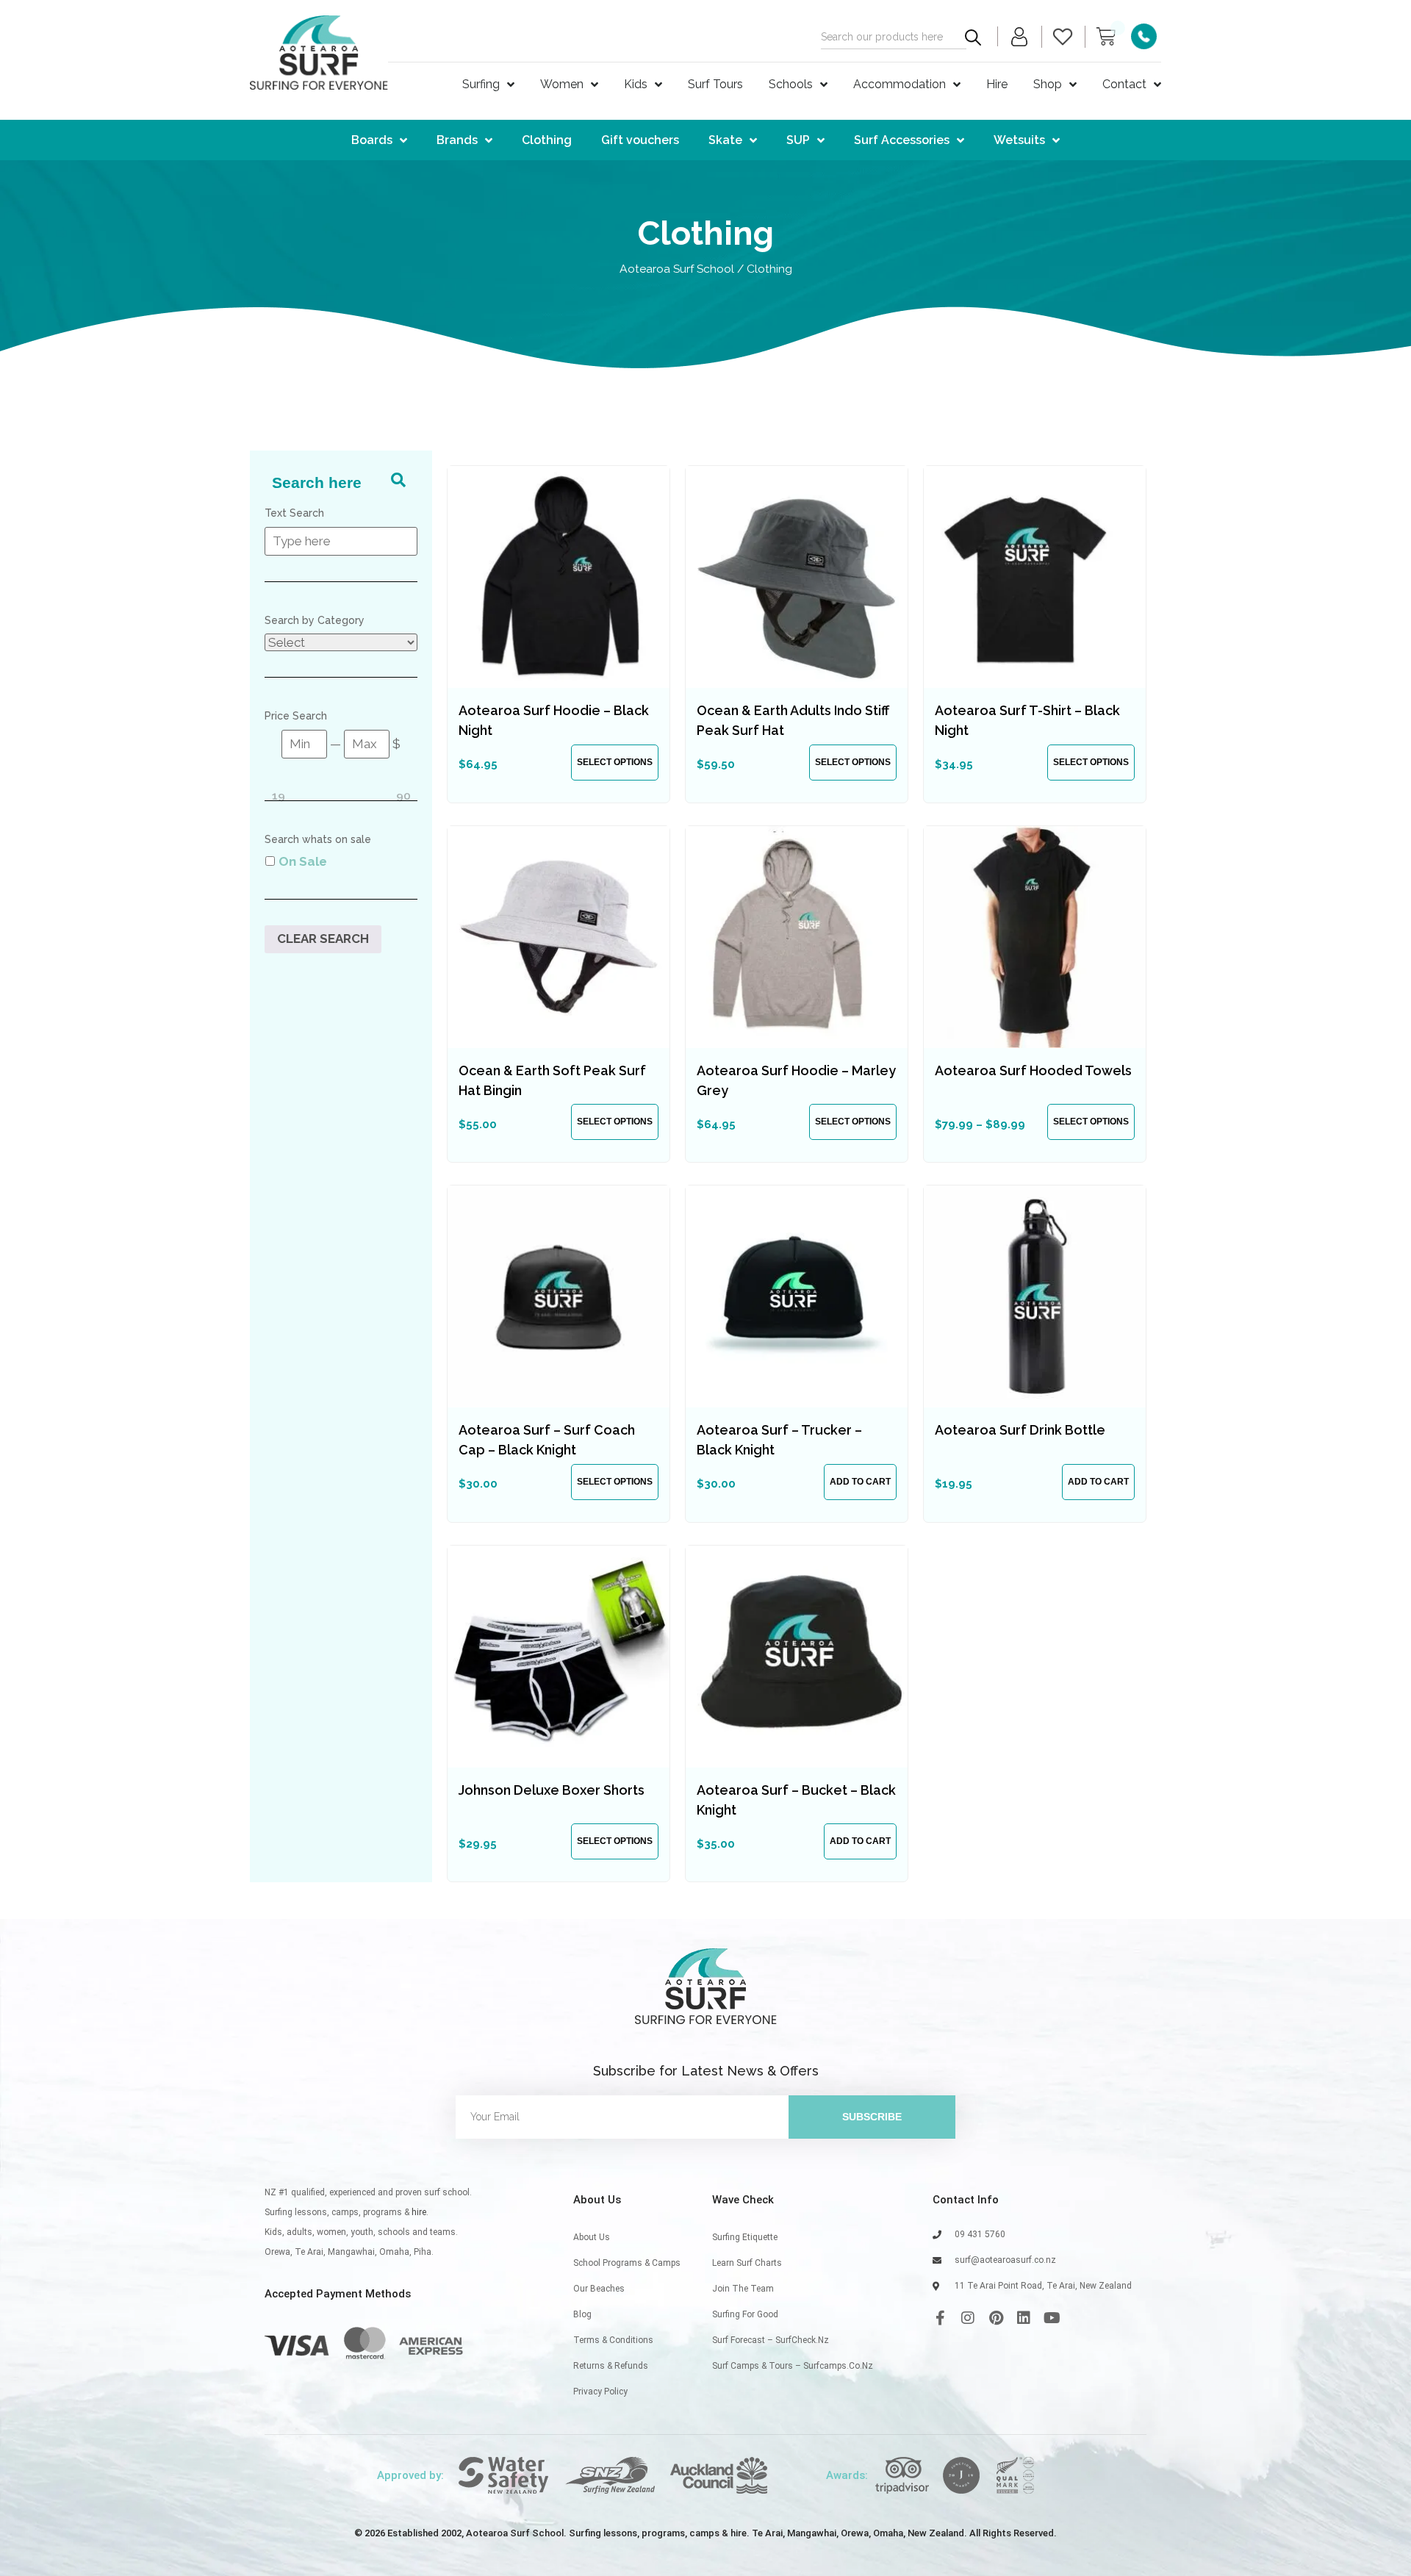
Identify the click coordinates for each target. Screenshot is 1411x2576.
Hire (997, 84)
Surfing (481, 84)
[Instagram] (968, 2318)
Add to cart (860, 1482)
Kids (636, 84)
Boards (372, 140)
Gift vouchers (640, 140)
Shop (1048, 84)
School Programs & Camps (627, 2263)
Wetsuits (1019, 140)
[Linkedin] (1024, 2318)
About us (592, 2237)
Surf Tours (715, 84)
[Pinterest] (996, 2318)
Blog (582, 2314)
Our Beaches (599, 2289)
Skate (725, 140)
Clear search (323, 939)
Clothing (547, 140)
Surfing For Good (745, 2314)
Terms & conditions (613, 2340)
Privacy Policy (600, 2392)
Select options (615, 762)
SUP (798, 140)
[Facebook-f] (940, 2318)
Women (562, 84)
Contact (1124, 84)
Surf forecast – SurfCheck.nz (771, 2340)
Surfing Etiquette (745, 2237)
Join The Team (743, 2289)
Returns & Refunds (611, 2366)
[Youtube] (1052, 2318)
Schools (791, 84)
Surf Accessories (902, 140)
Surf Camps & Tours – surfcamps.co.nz (793, 2366)
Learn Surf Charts (747, 2263)
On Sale (303, 861)
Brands (457, 140)
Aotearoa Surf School (677, 269)
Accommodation (900, 84)
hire (419, 2212)
